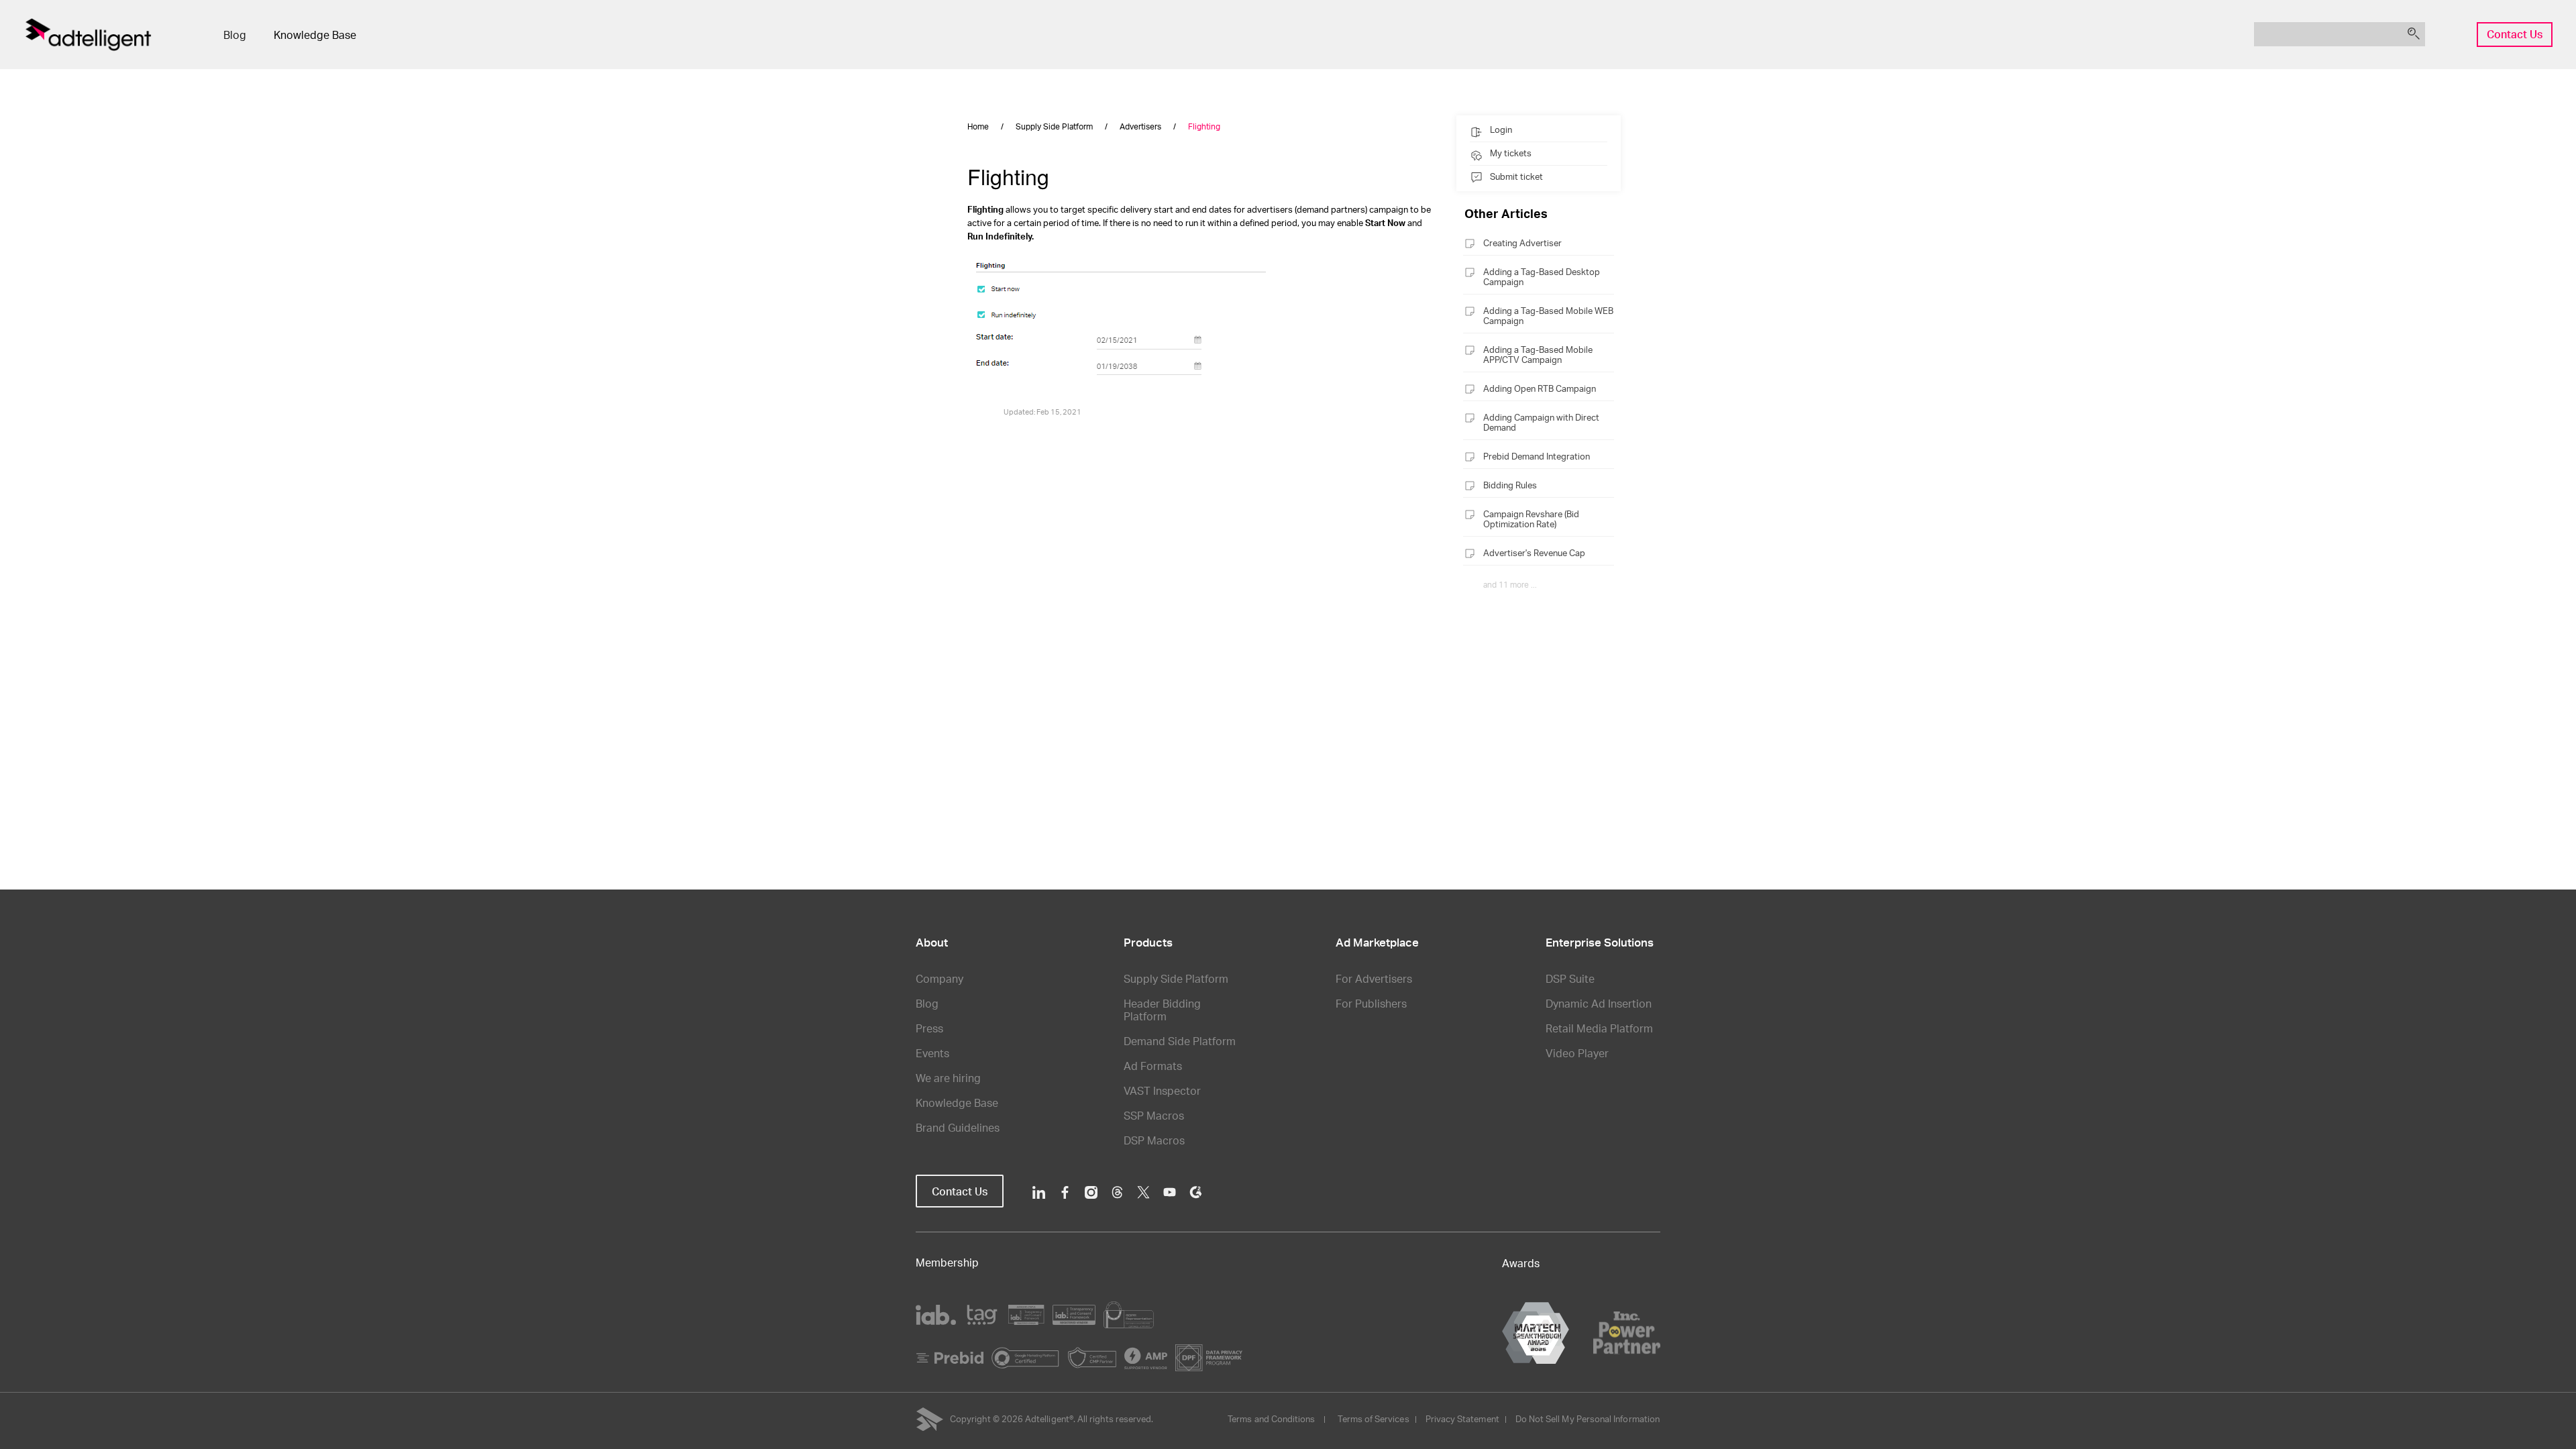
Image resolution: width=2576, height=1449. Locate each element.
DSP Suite (1570, 978)
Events (932, 1053)
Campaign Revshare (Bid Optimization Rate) (1531, 519)
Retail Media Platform (1599, 1028)
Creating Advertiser (1522, 243)
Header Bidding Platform (1162, 1010)
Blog (235, 35)
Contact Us (2515, 34)
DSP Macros (1154, 1140)
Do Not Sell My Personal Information (1588, 1419)
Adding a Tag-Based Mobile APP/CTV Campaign (1538, 355)
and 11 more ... (1510, 585)
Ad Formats (1153, 1066)
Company (940, 978)
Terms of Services (1373, 1419)
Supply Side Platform (1176, 978)
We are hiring (948, 1078)
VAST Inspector (1162, 1090)
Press (929, 1028)
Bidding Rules (1510, 485)
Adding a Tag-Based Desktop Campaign (1542, 277)
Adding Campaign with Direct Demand (1541, 422)
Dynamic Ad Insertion (1599, 1003)
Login (1501, 129)
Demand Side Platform (1180, 1041)
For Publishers (1371, 1003)
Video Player (1577, 1053)
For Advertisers (1374, 978)
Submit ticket (1516, 176)
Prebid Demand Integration (1537, 456)
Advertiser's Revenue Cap (1534, 553)
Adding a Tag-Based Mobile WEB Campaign (1548, 316)
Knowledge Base (315, 35)
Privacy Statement (1462, 1419)
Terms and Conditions (1271, 1419)
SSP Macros (1154, 1115)
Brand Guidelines (958, 1127)
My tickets (1511, 153)
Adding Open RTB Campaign (1540, 388)
